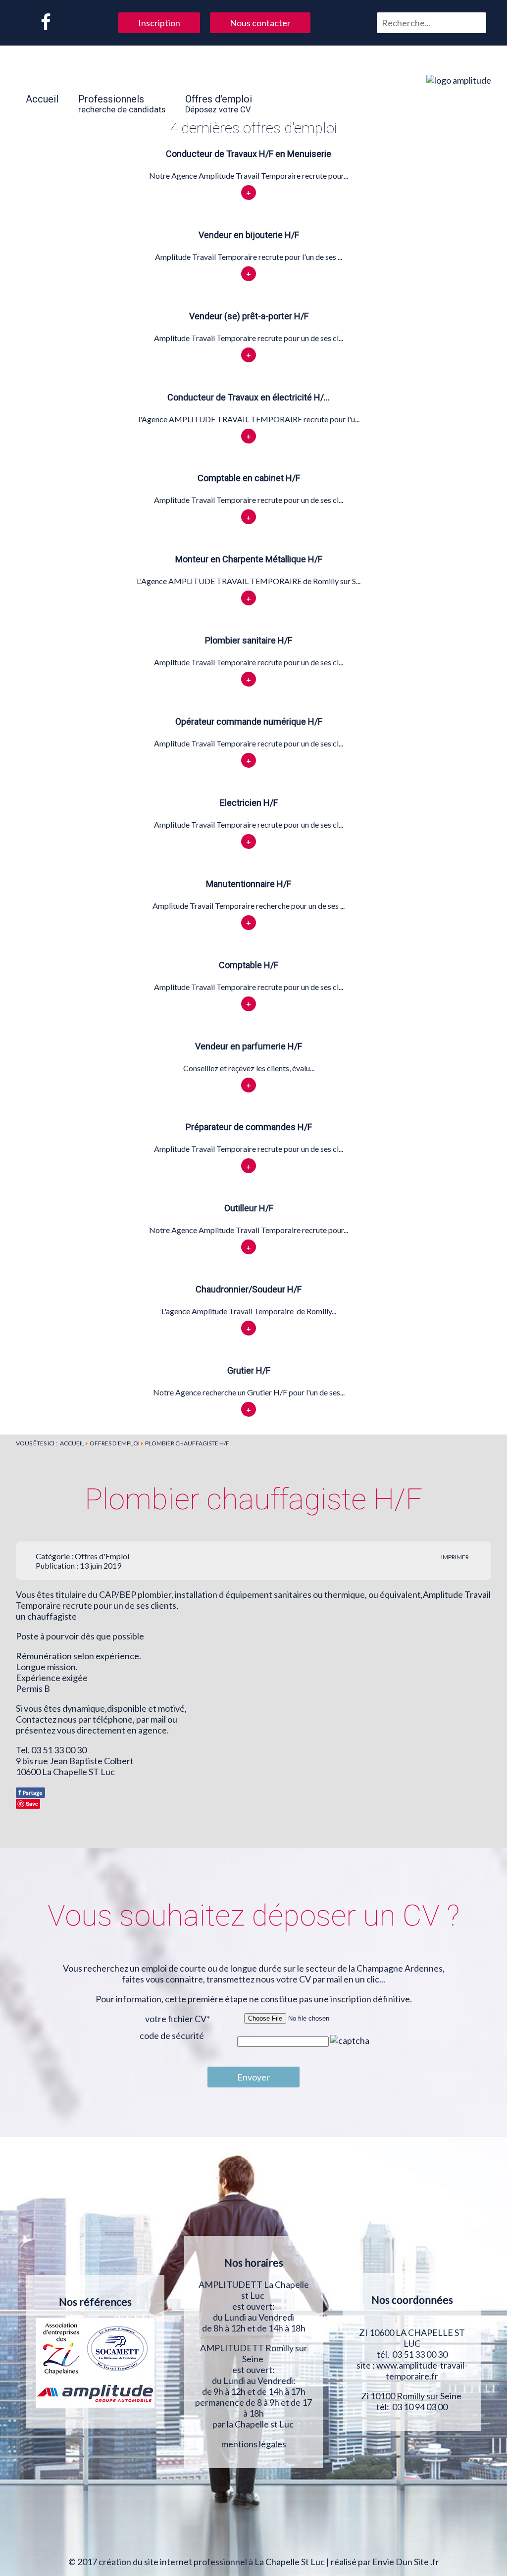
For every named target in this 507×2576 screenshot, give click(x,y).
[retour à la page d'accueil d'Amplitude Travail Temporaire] (459, 80)
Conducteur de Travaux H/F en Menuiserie (249, 154)
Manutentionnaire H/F (249, 884)
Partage (30, 1792)
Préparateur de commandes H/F (249, 1127)
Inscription (159, 23)
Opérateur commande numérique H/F (249, 721)
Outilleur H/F (249, 1208)
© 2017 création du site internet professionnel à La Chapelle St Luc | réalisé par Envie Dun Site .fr (254, 2562)
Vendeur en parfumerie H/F (249, 1046)
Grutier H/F (249, 1370)
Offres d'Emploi (102, 1556)
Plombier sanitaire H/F (249, 640)
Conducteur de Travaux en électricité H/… (249, 397)
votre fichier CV (177, 2019)
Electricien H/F (249, 803)
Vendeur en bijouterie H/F (249, 235)
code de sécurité (172, 2035)
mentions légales (254, 2444)
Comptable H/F (249, 965)
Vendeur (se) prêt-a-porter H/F (249, 316)
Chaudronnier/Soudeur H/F (249, 1289)
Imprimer (455, 1557)
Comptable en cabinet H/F (249, 478)
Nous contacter (260, 23)
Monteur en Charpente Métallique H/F (249, 559)
